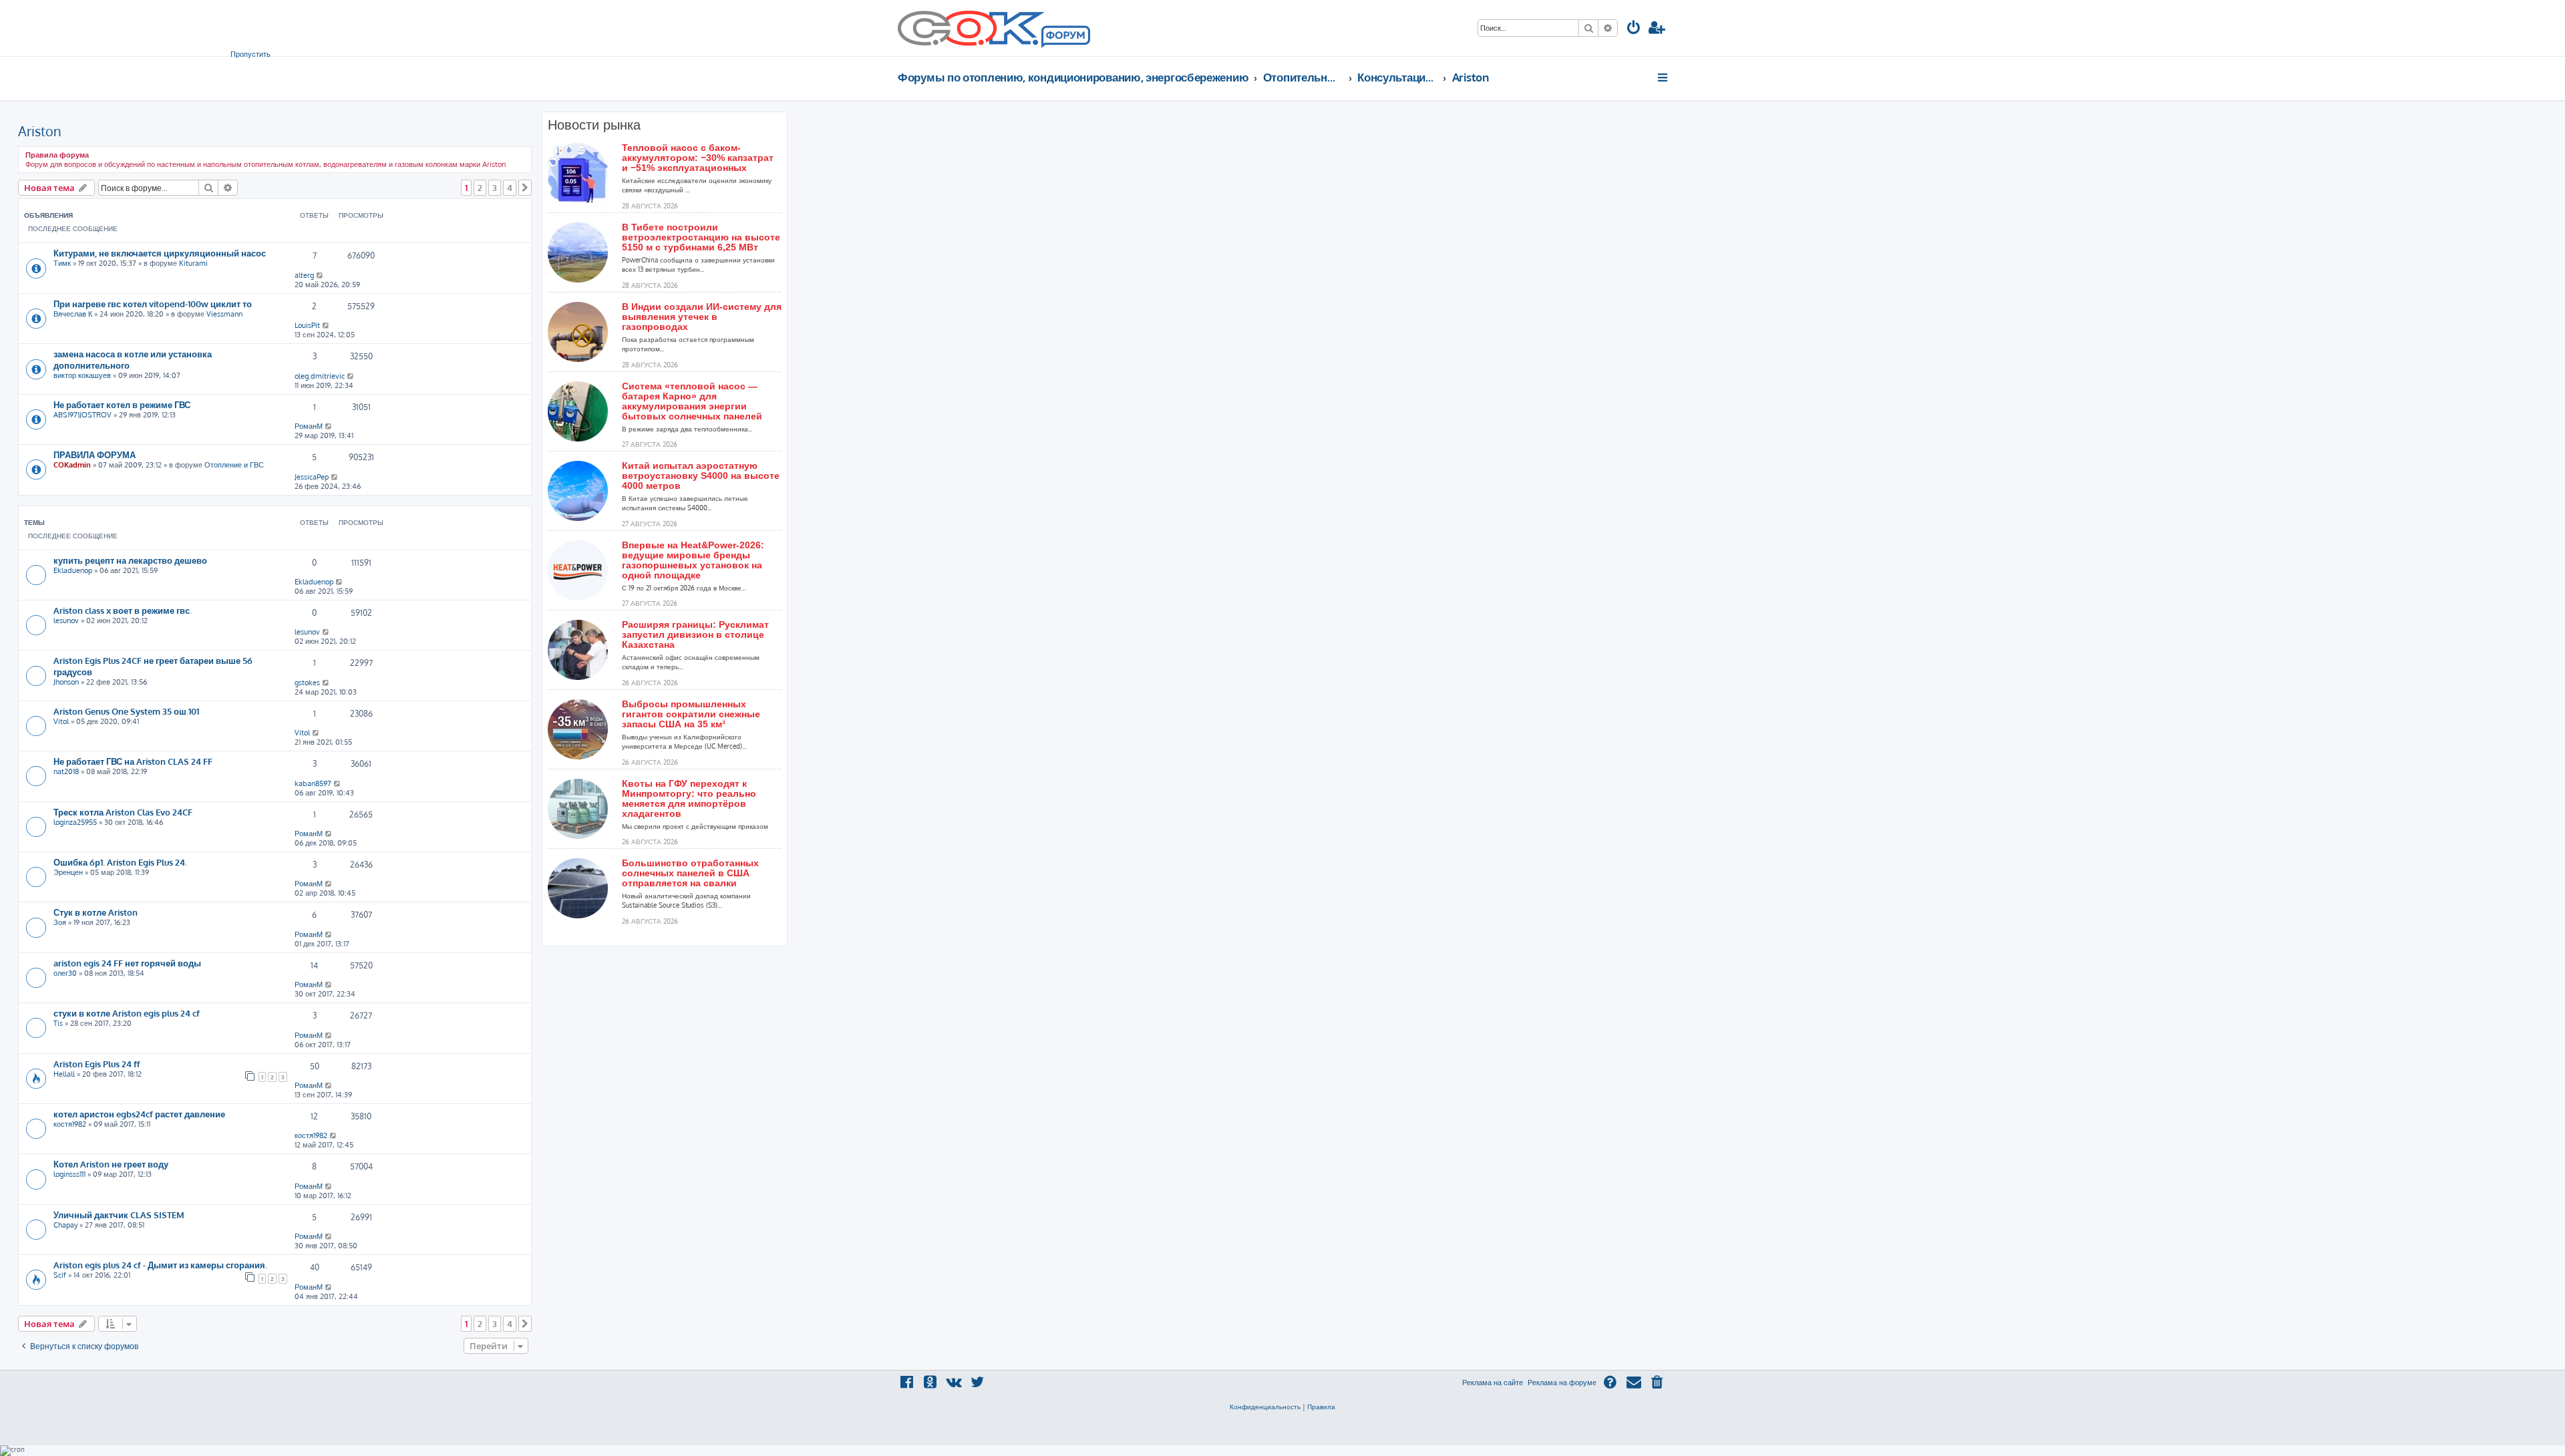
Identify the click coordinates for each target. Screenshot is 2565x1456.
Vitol (61, 721)
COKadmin (72, 465)
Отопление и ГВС (234, 465)
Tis (58, 1023)
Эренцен (68, 872)
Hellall (64, 1074)
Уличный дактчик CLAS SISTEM (119, 1215)
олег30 (65, 973)
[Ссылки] (1664, 77)
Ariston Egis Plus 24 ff (97, 1064)
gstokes (307, 683)
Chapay (65, 1225)
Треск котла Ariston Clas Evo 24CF (123, 812)
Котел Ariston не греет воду (111, 1164)
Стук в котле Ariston (96, 912)
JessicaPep (312, 477)
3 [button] (495, 188)
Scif (60, 1275)
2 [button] (480, 188)
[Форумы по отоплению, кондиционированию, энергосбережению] (1065, 37)
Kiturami (193, 263)
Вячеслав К (73, 314)
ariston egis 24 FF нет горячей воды (127, 963)
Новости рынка (594, 125)
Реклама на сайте (1493, 1383)
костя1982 (70, 1124)
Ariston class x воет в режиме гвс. (123, 610)
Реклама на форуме (1562, 1383)
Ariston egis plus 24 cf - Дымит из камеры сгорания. (160, 1265)
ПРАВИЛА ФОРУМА (95, 454)
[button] (525, 188)
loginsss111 (69, 1174)
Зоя (60, 922)
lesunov (66, 620)
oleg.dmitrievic (320, 376)
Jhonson (66, 682)
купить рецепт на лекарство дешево (130, 560)
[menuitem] (1634, 29)
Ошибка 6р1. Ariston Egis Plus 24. (120, 862)
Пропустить (250, 54)
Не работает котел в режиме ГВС (122, 404)
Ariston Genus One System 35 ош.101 (126, 711)
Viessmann (224, 314)
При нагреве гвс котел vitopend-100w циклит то (153, 304)
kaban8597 (313, 783)
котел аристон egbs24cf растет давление (139, 1114)
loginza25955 (75, 822)
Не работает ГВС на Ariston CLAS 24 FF (133, 761)
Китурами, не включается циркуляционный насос (160, 253)
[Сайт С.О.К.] (994, 28)
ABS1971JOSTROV (82, 415)
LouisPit (307, 325)
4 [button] (510, 188)
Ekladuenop (73, 570)
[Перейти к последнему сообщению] (320, 275)
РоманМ (309, 426)
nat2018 (66, 771)
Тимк (62, 263)
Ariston (40, 131)
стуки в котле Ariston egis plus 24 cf (127, 1013)
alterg (304, 275)
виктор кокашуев (82, 375)
